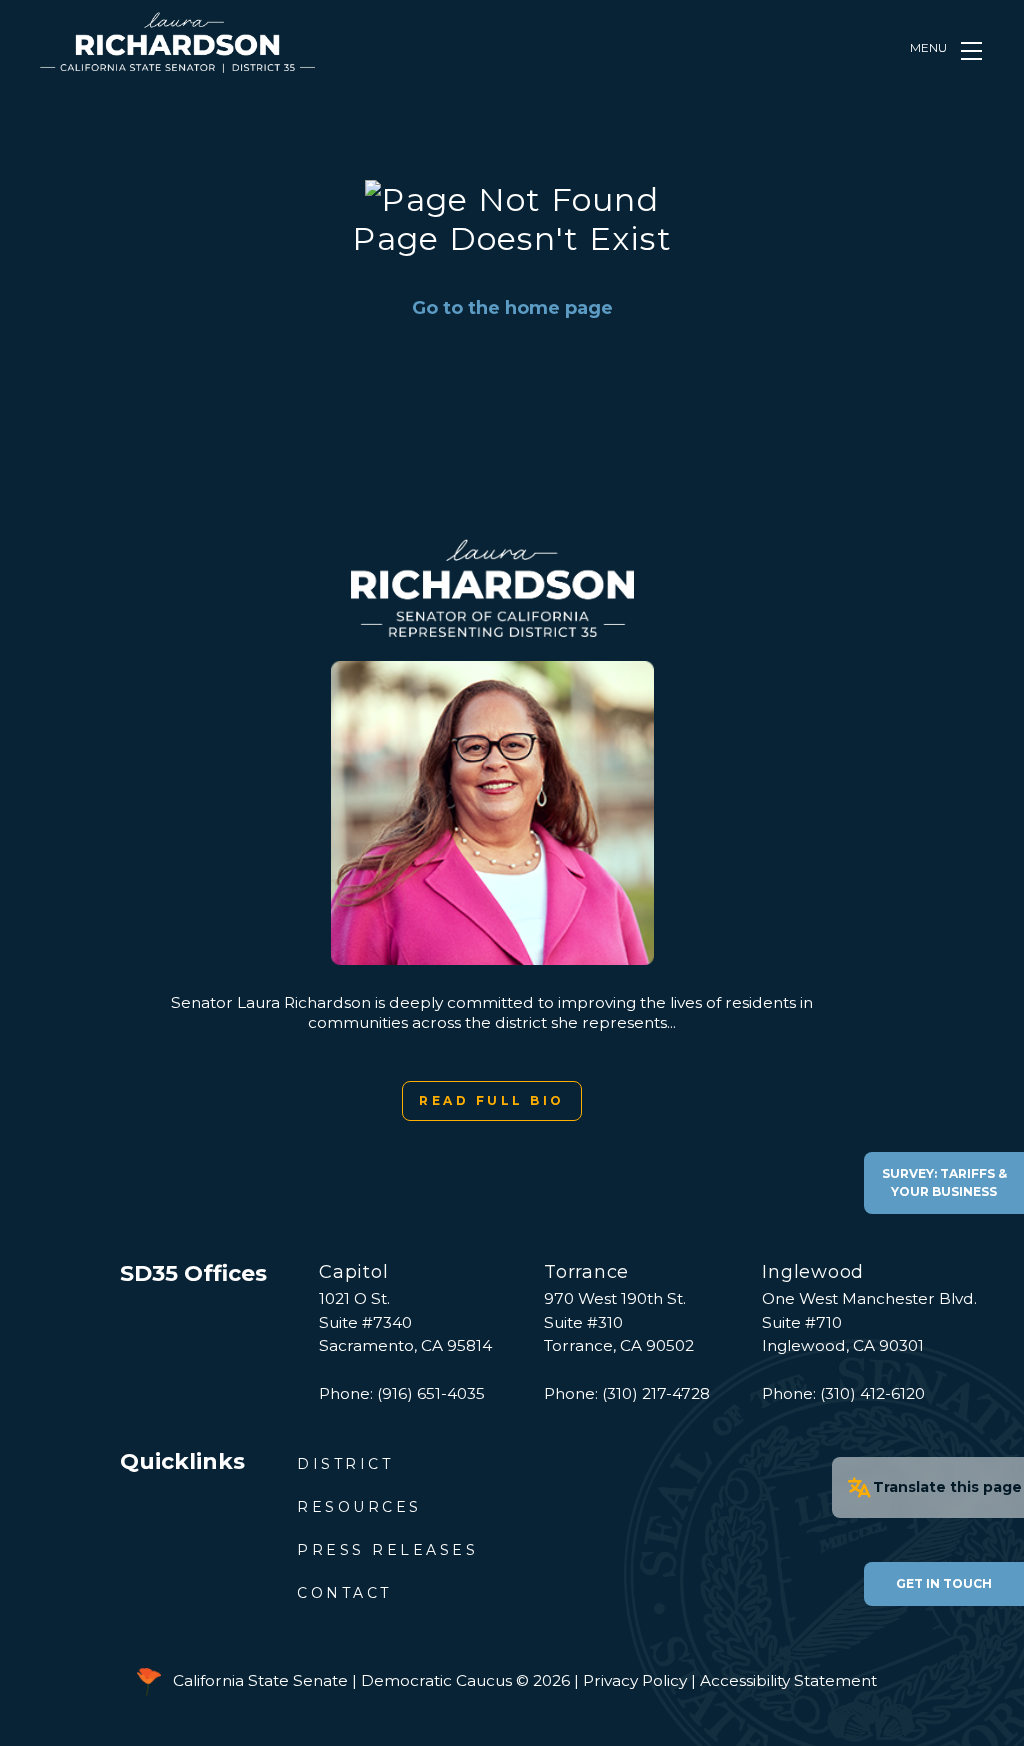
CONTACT (344, 1593)
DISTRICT (345, 1464)
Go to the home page (512, 308)
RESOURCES (359, 1507)
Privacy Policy (635, 1680)
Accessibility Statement (788, 1680)
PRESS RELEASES (387, 1550)
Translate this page (947, 1487)
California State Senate (260, 1680)
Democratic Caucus (436, 1680)
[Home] (177, 42)
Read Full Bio (492, 1100)
